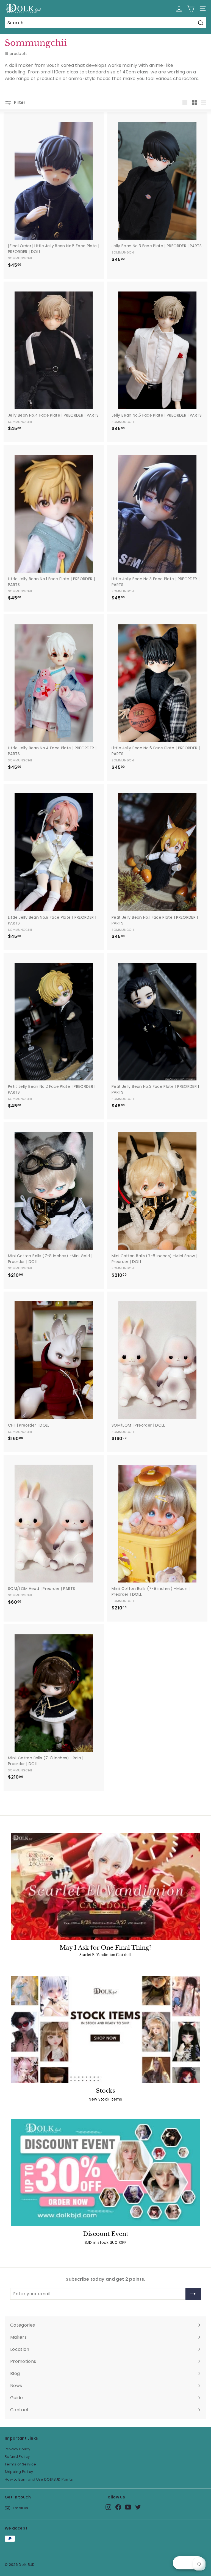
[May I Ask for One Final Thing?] (105, 1886)
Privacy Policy (17, 2449)
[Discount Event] (105, 2173)
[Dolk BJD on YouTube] (128, 2507)
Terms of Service (20, 2464)
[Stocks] (105, 2029)
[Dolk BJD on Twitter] (138, 2507)
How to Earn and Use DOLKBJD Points (39, 2479)
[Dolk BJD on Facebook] (118, 2507)
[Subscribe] (193, 2294)
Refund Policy (17, 2457)
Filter (19, 102)
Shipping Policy (19, 2472)
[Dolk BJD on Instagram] (108, 2507)
